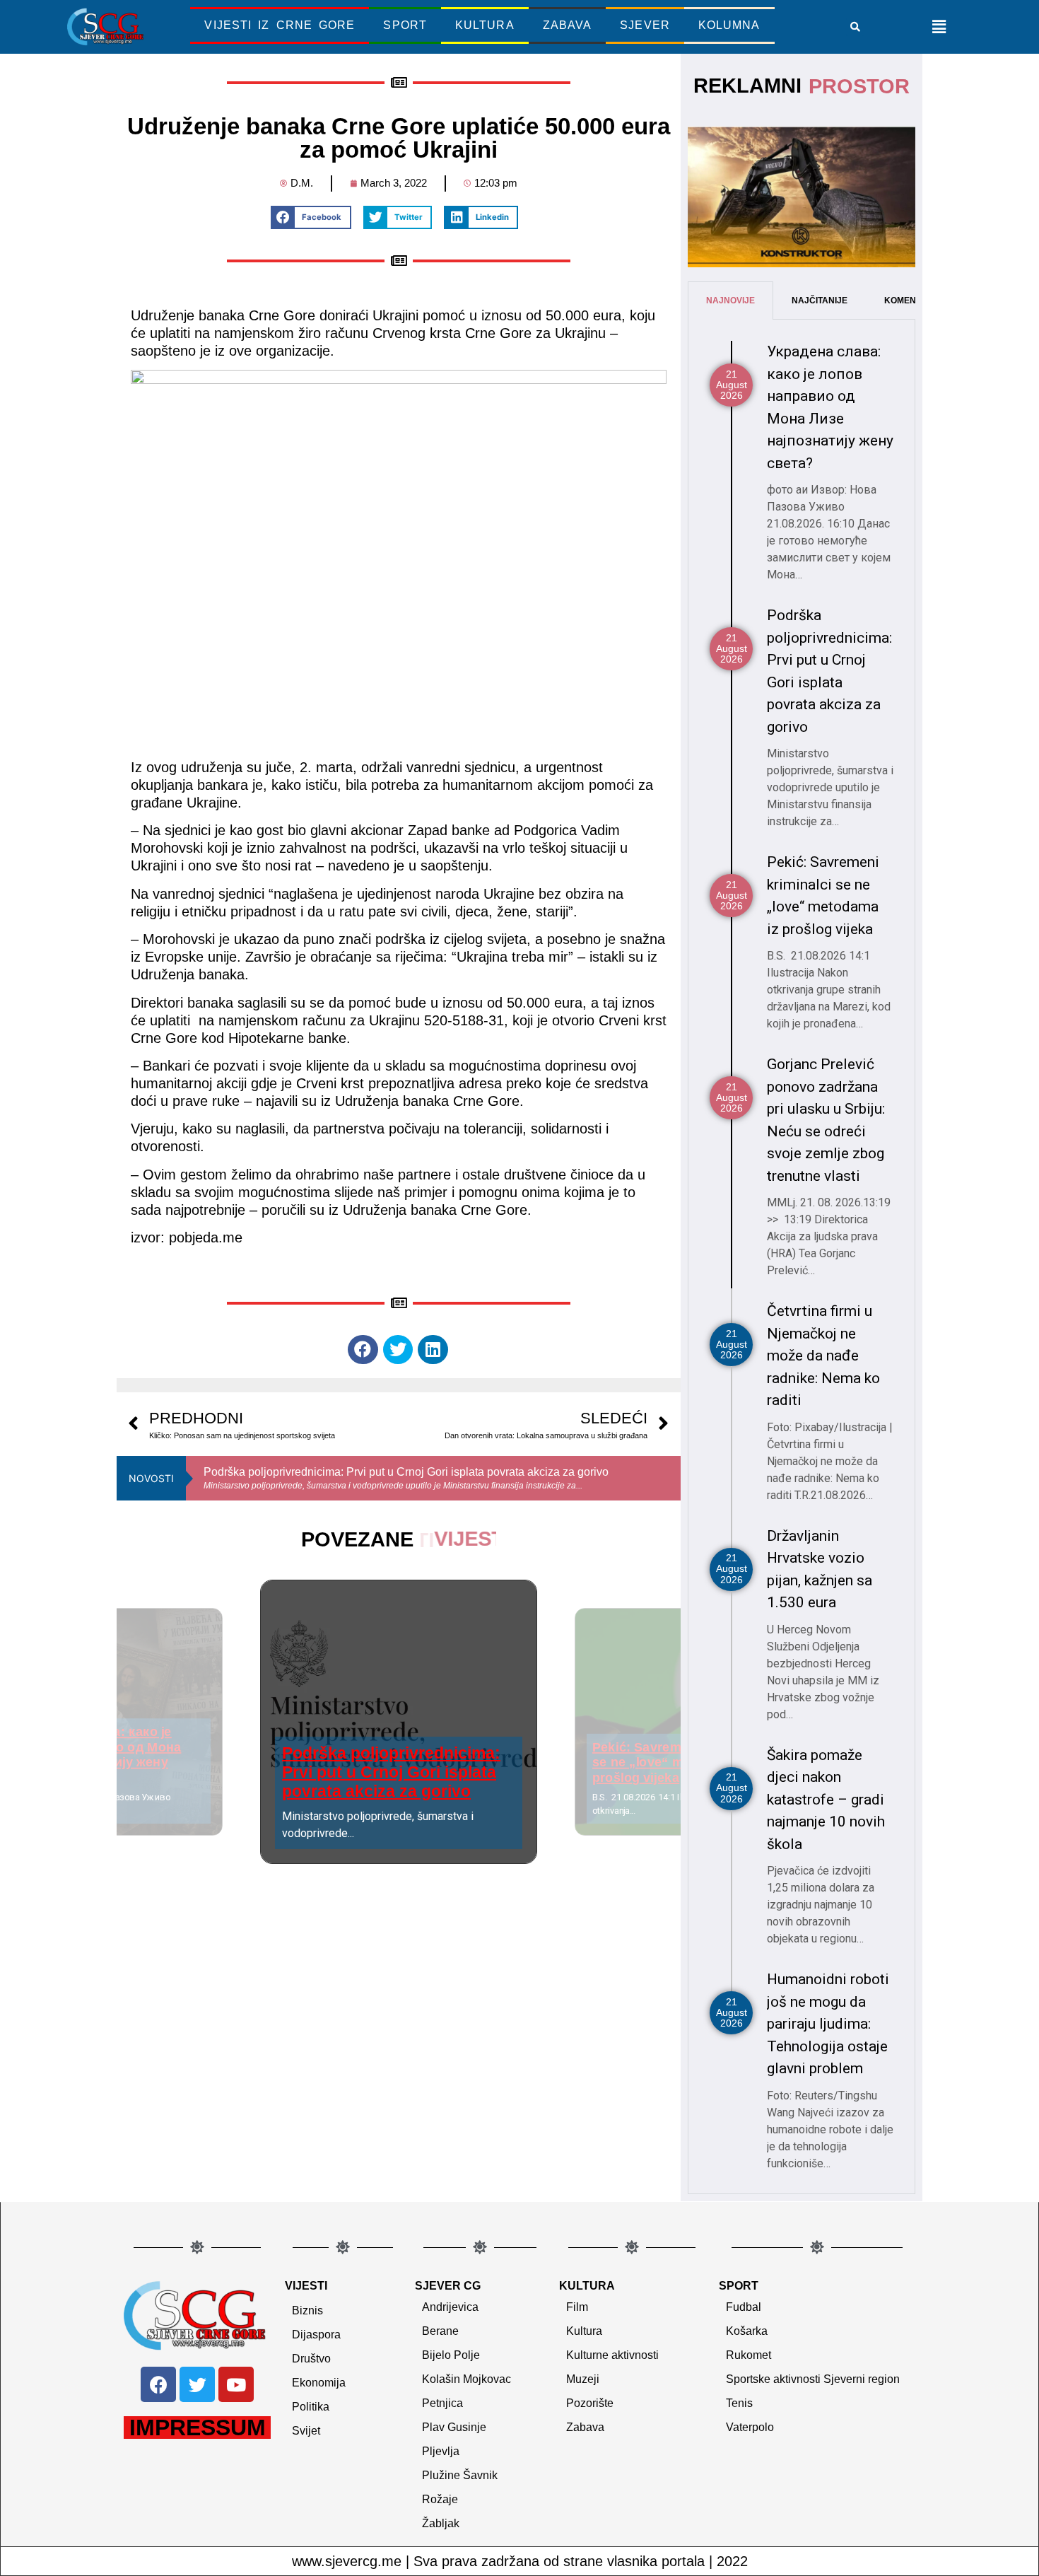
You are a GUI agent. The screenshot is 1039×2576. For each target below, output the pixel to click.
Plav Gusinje (454, 2427)
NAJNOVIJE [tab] (730, 301)
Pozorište (590, 2403)
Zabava (568, 25)
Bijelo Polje (451, 2355)
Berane (440, 2331)
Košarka (747, 2331)
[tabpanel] (802, 1257)
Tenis (739, 2403)
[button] (855, 27)
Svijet (306, 2431)
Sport (405, 25)
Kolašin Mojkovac (466, 2379)
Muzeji (583, 2379)
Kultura (485, 25)
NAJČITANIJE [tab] (820, 301)
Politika (311, 2407)
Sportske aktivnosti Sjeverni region (813, 2379)
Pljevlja (441, 2451)
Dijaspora (316, 2335)
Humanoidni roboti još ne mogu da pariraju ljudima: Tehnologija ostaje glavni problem (828, 2024)
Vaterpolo (750, 2427)
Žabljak (441, 2523)
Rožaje (440, 2499)
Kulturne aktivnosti (612, 2355)
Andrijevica (450, 2307)
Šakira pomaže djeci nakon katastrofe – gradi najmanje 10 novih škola (826, 1800)
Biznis (307, 2310)
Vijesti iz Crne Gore (280, 25)
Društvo (311, 2359)
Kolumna (729, 25)
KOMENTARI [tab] (910, 301)
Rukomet (749, 2355)
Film (577, 2307)
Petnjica (442, 2403)
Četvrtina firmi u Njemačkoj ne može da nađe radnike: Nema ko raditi (823, 1356)
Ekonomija (319, 2383)
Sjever (645, 25)
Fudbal (744, 2307)
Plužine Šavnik (460, 2475)
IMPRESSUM (198, 2428)
